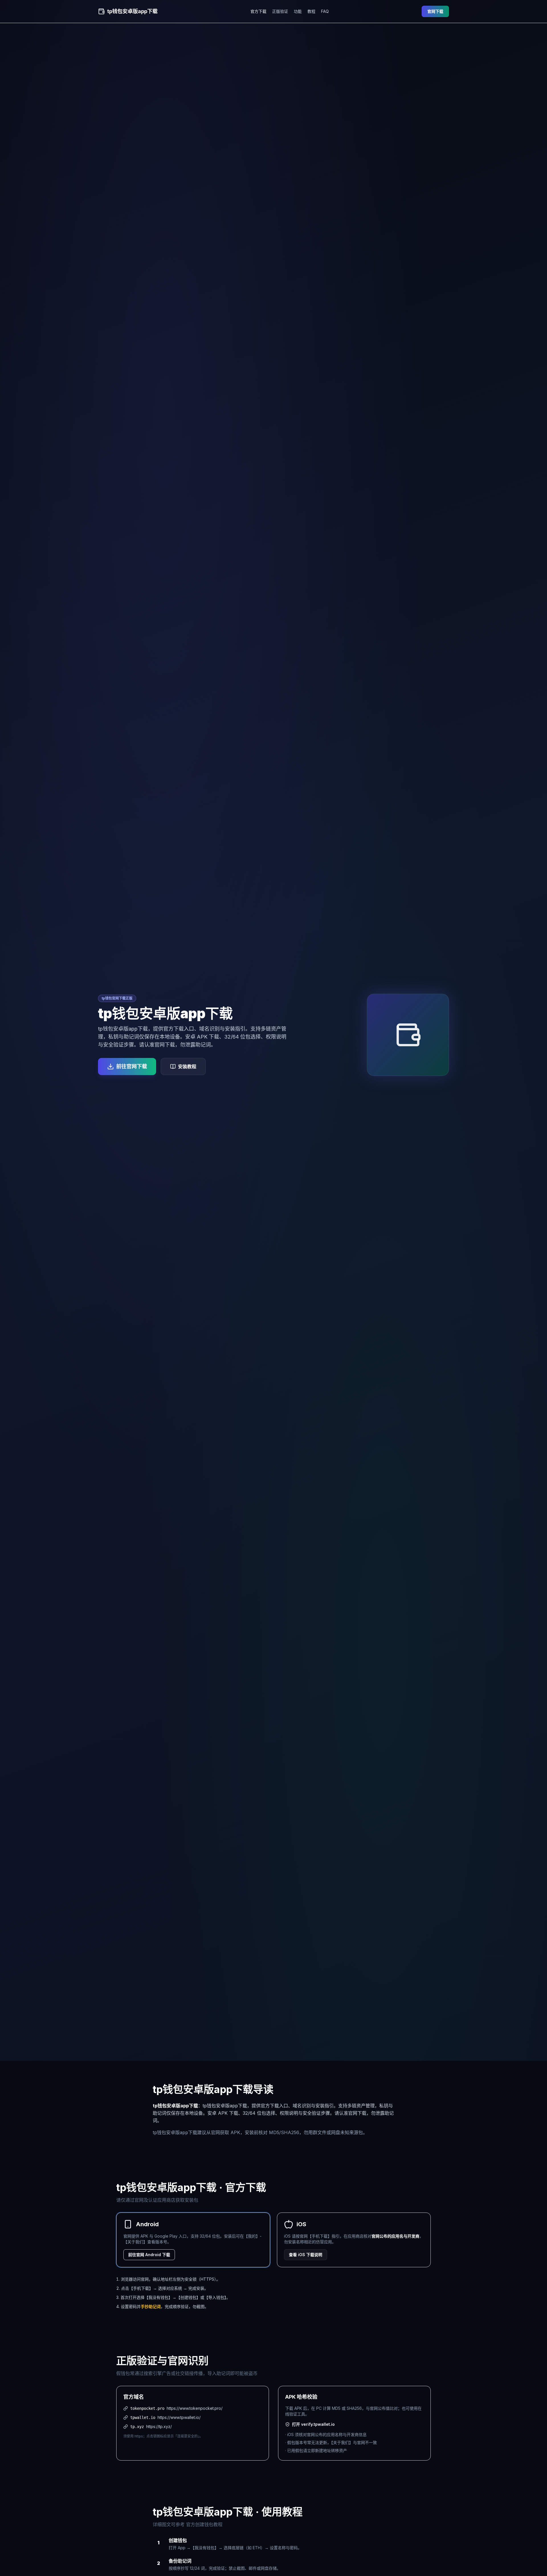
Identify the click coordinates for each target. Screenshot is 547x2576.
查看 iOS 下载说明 (306, 2255)
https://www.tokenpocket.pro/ (195, 2408)
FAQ (325, 11)
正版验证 (280, 11)
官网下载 (435, 11)
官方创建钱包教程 (204, 2524)
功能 (298, 11)
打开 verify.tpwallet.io (313, 2424)
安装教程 (187, 1066)
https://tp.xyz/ (159, 2426)
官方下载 (258, 11)
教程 (311, 11)
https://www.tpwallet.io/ (179, 2417)
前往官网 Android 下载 (149, 2255)
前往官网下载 (132, 1066)
